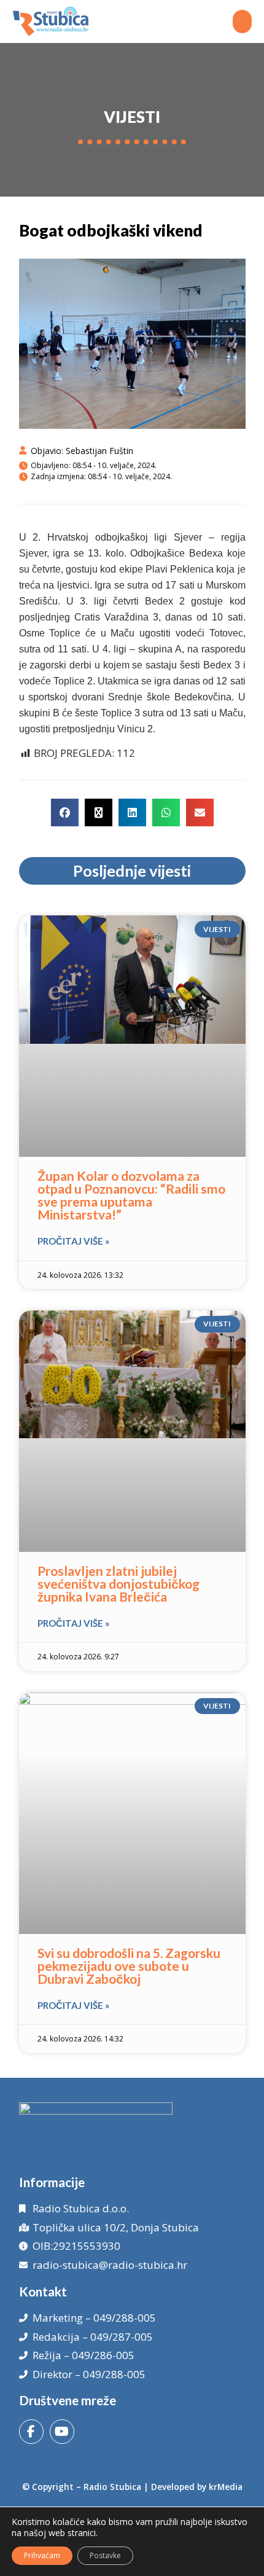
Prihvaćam (42, 2555)
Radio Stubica (112, 2487)
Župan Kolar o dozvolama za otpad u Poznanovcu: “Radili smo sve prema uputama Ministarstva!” (131, 1195)
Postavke (105, 2555)
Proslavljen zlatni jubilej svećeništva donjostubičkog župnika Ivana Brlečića (118, 1584)
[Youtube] (62, 2432)
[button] (243, 22)
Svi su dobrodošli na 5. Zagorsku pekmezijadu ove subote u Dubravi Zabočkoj (129, 1966)
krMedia (226, 2487)
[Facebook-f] (31, 2432)
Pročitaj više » (73, 1241)
